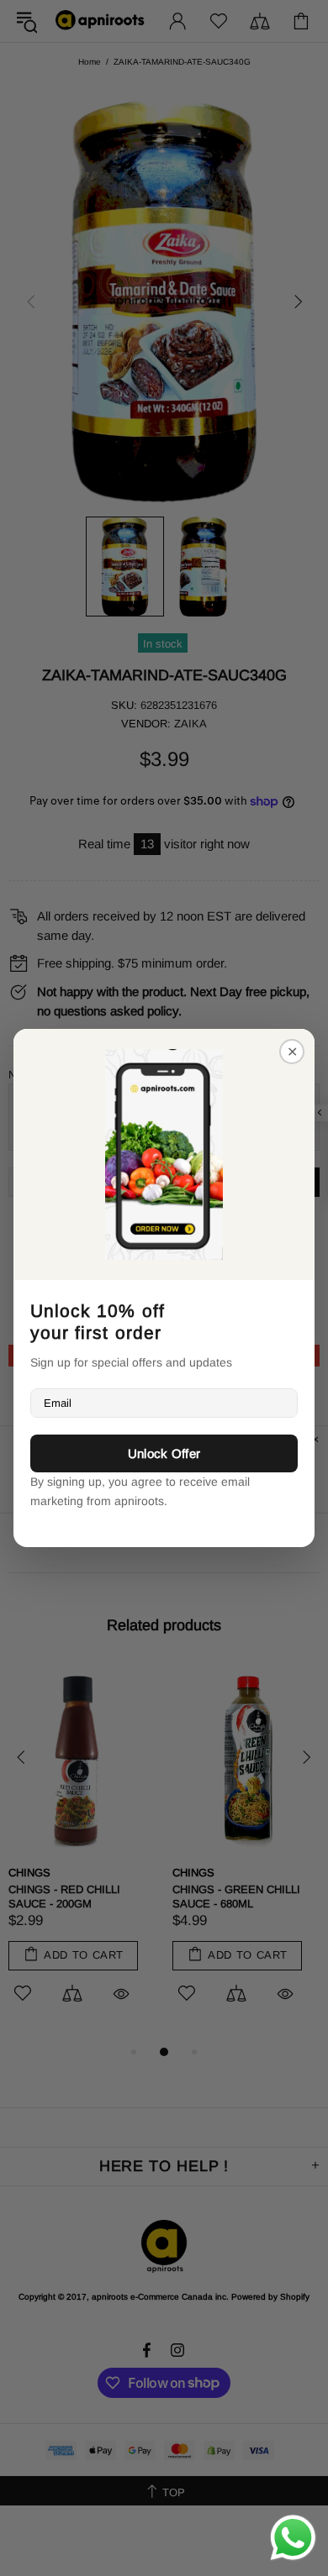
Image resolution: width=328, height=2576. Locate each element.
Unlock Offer (164, 1453)
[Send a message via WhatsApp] (293, 2538)
